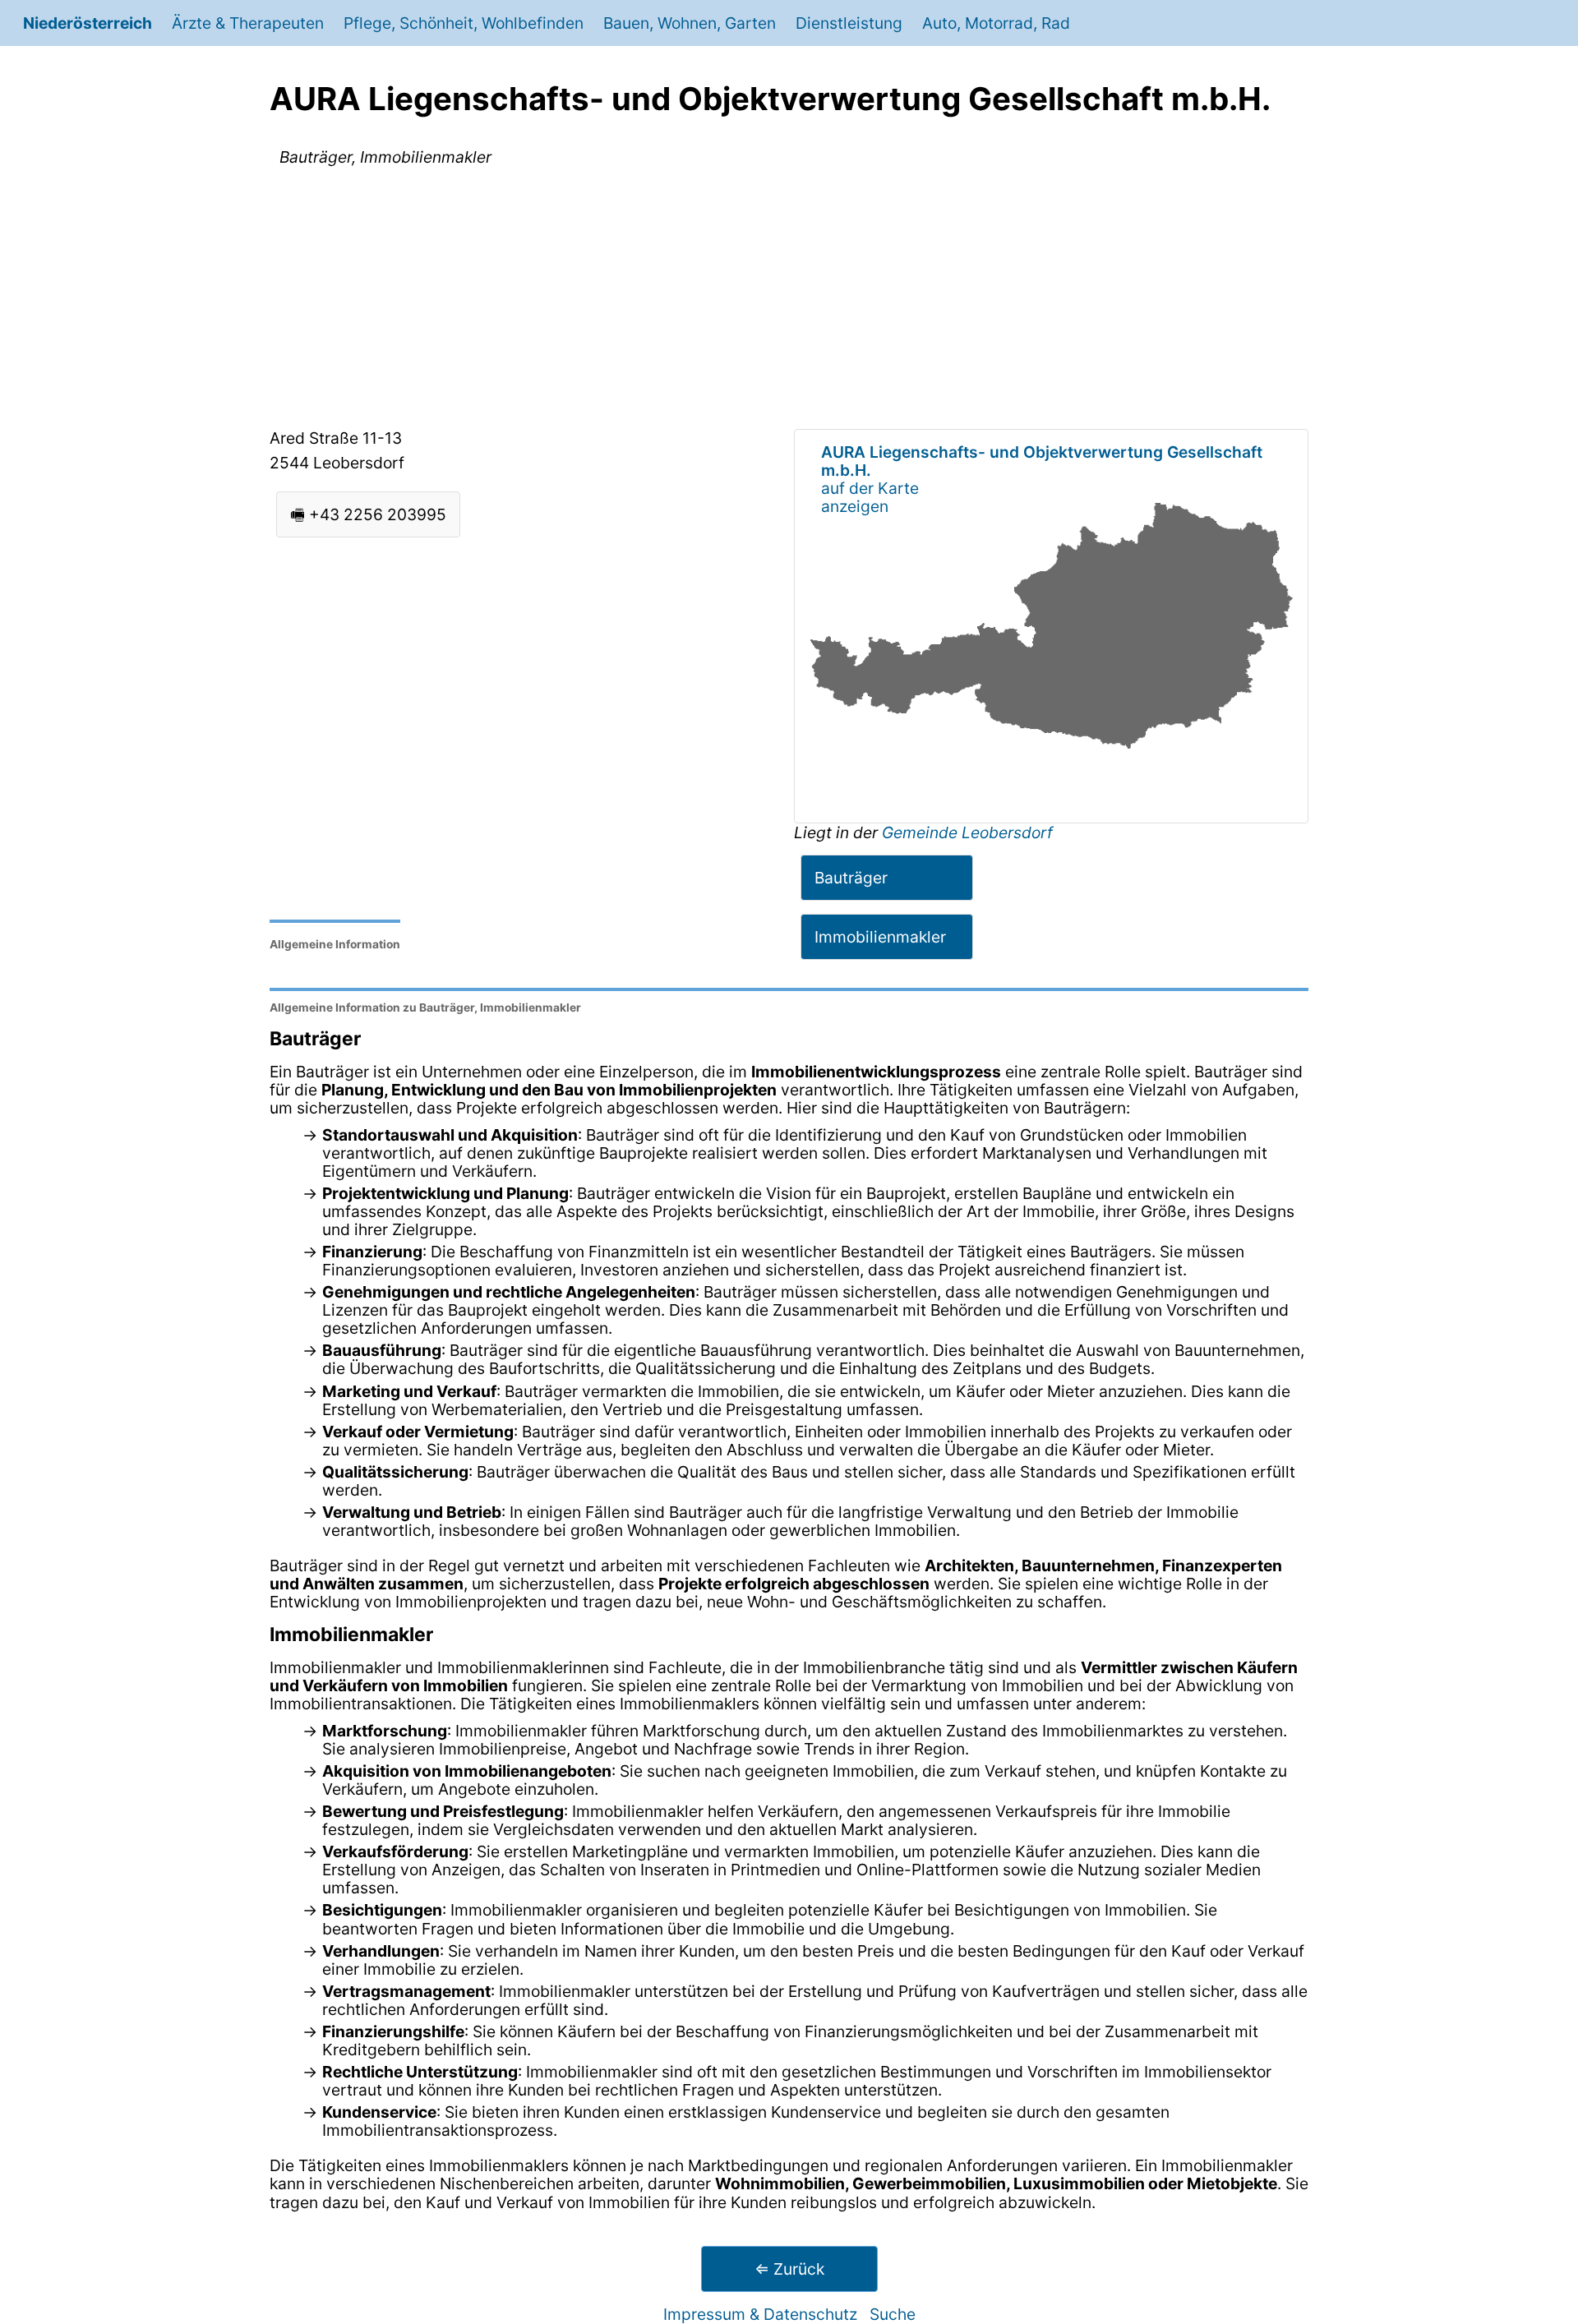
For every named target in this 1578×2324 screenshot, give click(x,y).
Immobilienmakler (880, 937)
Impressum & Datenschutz (760, 2314)
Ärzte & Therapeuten (248, 23)
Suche (893, 2314)
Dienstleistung (849, 23)
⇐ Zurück (789, 2269)
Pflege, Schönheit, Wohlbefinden (464, 23)
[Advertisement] (789, 301)
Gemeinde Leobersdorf (967, 832)
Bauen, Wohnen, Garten (690, 23)
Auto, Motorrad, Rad (996, 23)
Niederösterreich (88, 23)
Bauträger (851, 878)
